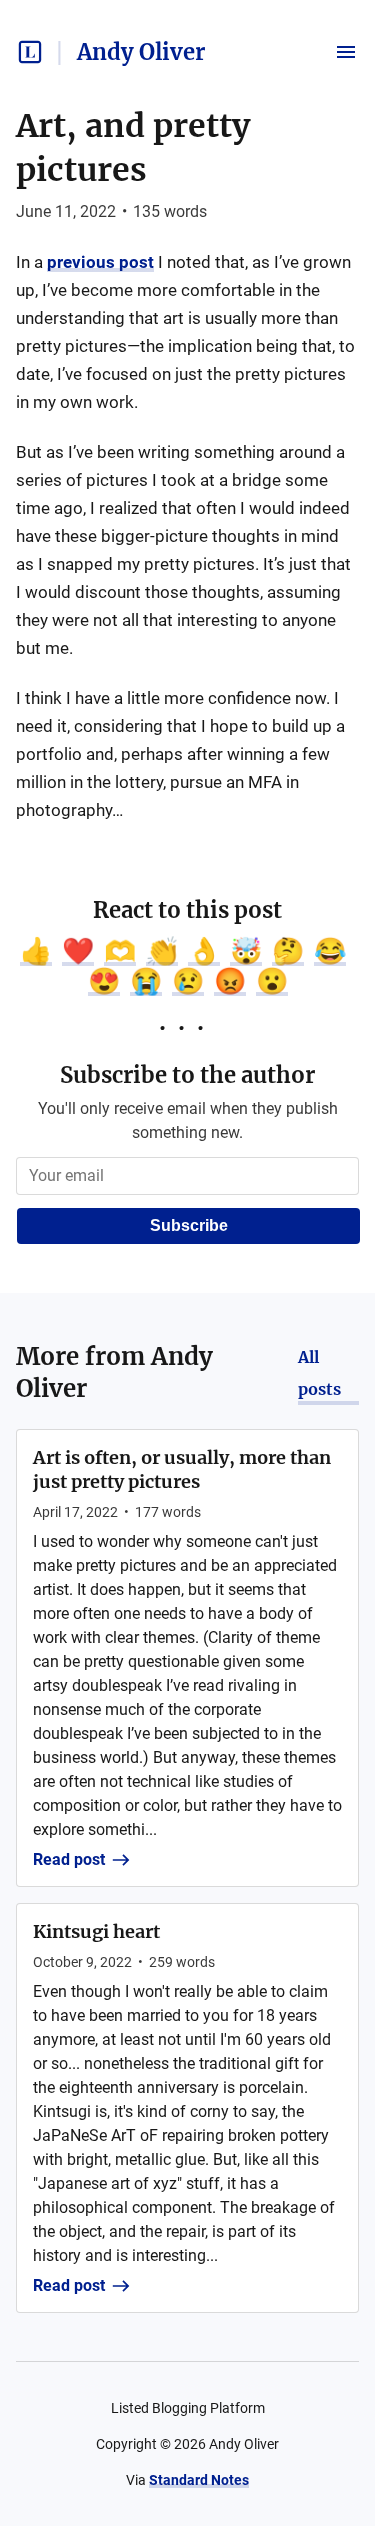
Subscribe (189, 1225)
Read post (69, 1859)
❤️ (78, 951)
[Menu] (346, 52)
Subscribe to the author (187, 1075)
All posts (319, 1373)
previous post (100, 262)
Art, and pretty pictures (133, 148)
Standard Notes (199, 2480)
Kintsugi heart (96, 1931)
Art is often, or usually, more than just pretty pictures (182, 1469)
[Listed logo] (30, 52)
